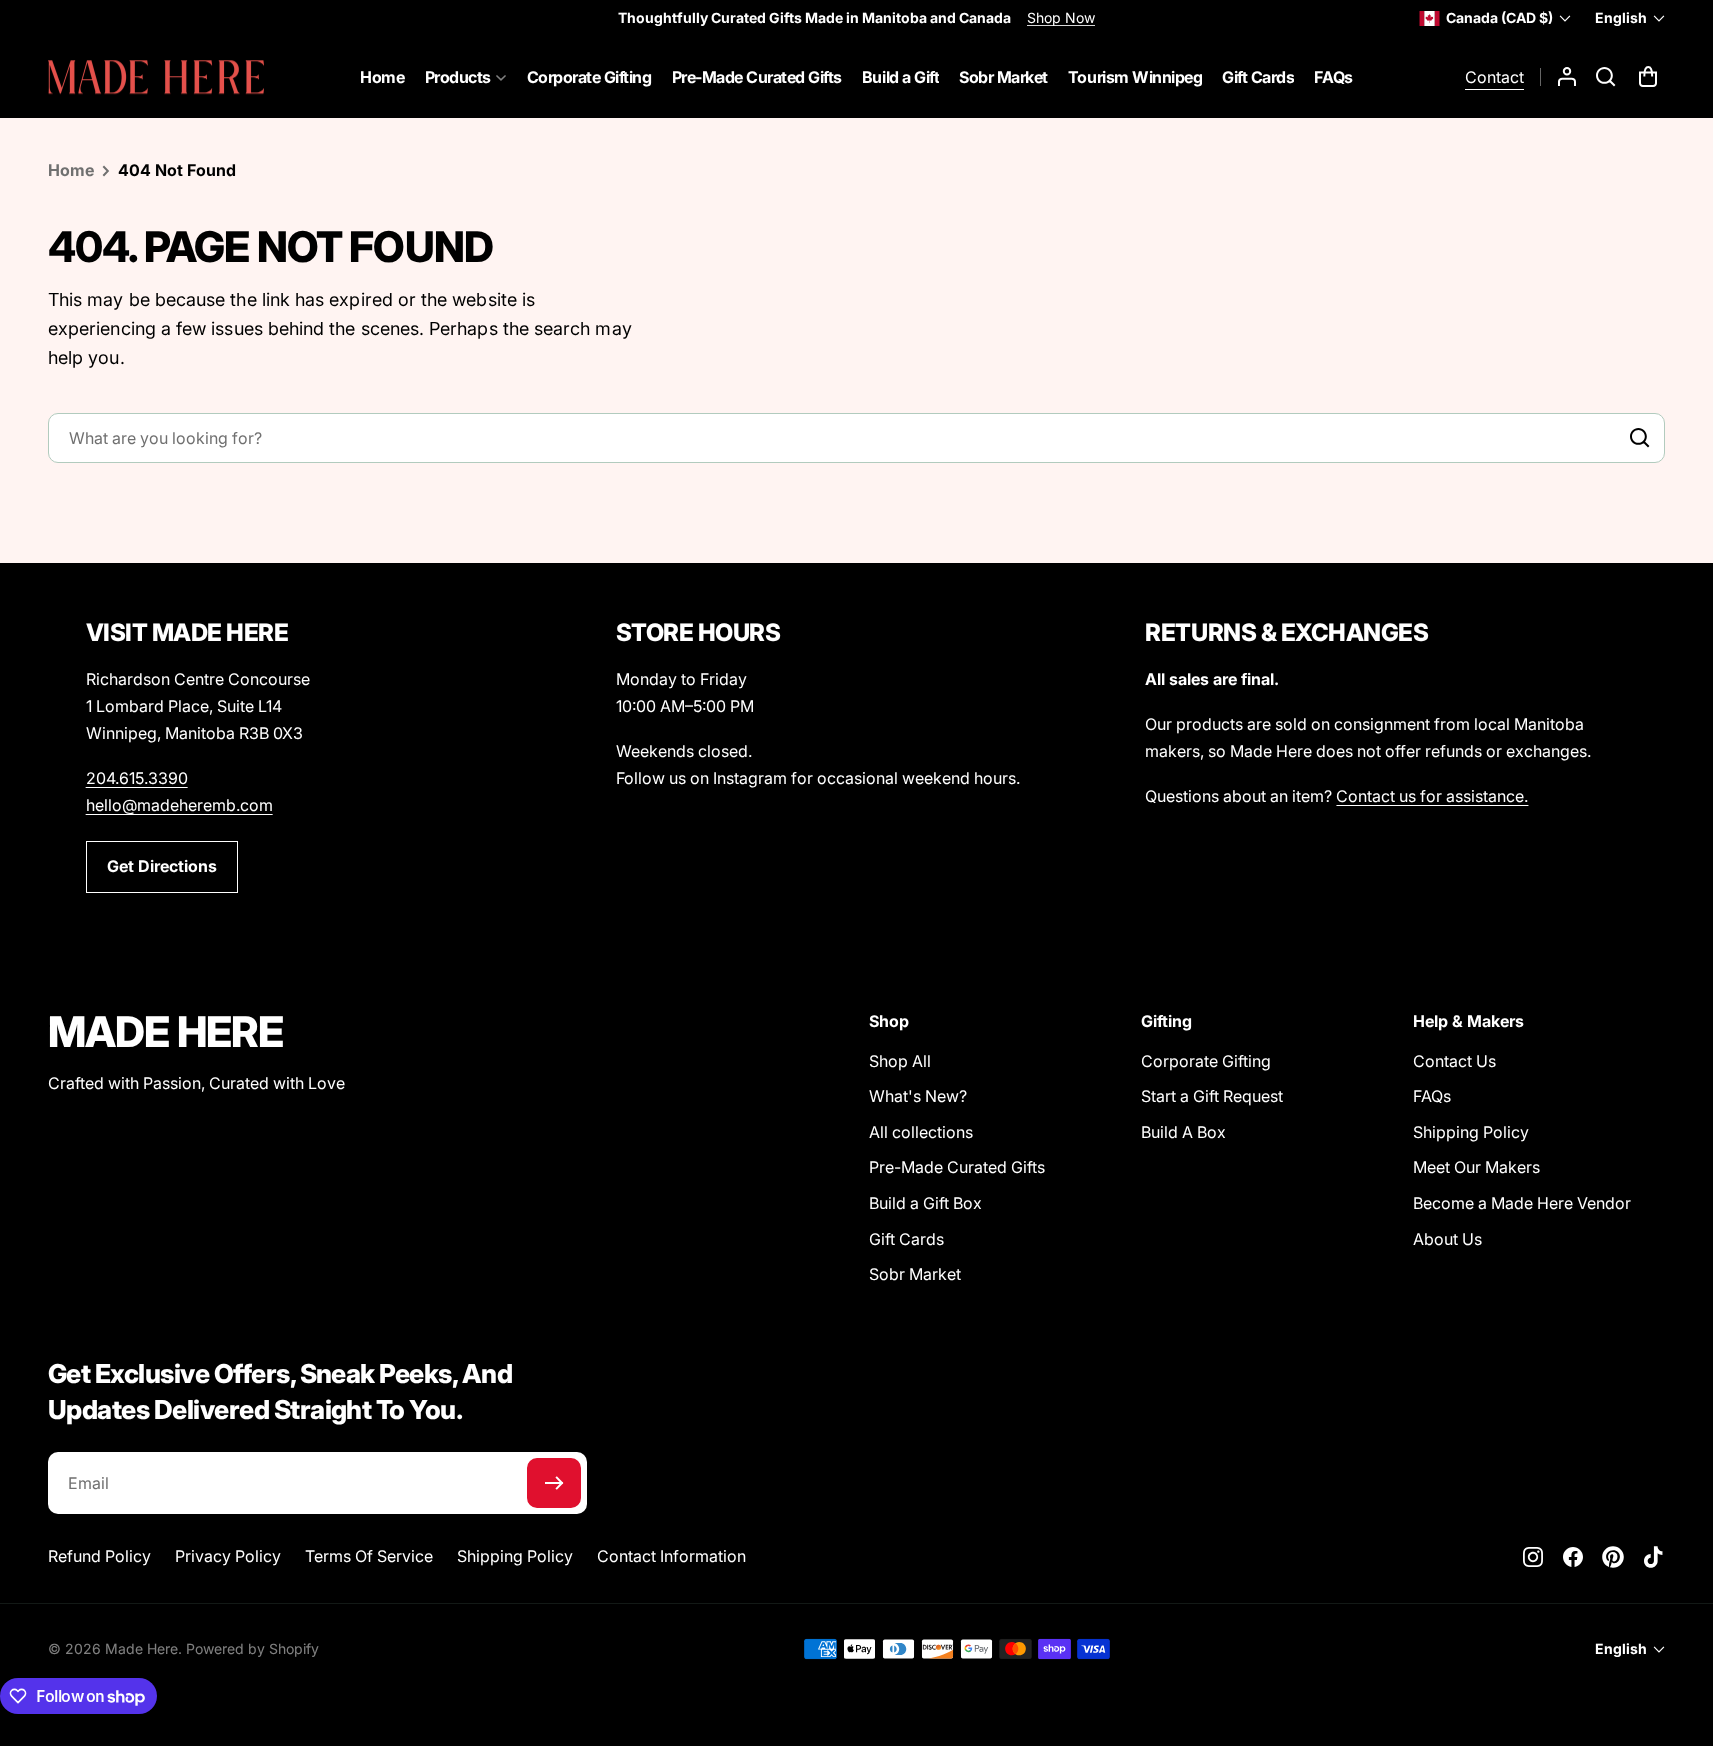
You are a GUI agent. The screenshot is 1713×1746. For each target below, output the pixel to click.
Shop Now (1061, 17)
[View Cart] (1650, 77)
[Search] (1636, 438)
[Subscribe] (554, 1483)
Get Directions (162, 866)
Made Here (141, 1648)
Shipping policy (515, 1556)
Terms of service (369, 1556)
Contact (1494, 77)
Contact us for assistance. (1432, 796)
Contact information (671, 1556)
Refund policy (99, 1556)
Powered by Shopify (252, 1648)
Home (71, 170)
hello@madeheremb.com (179, 805)
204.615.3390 (137, 778)
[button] (1606, 77)
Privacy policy (228, 1556)
